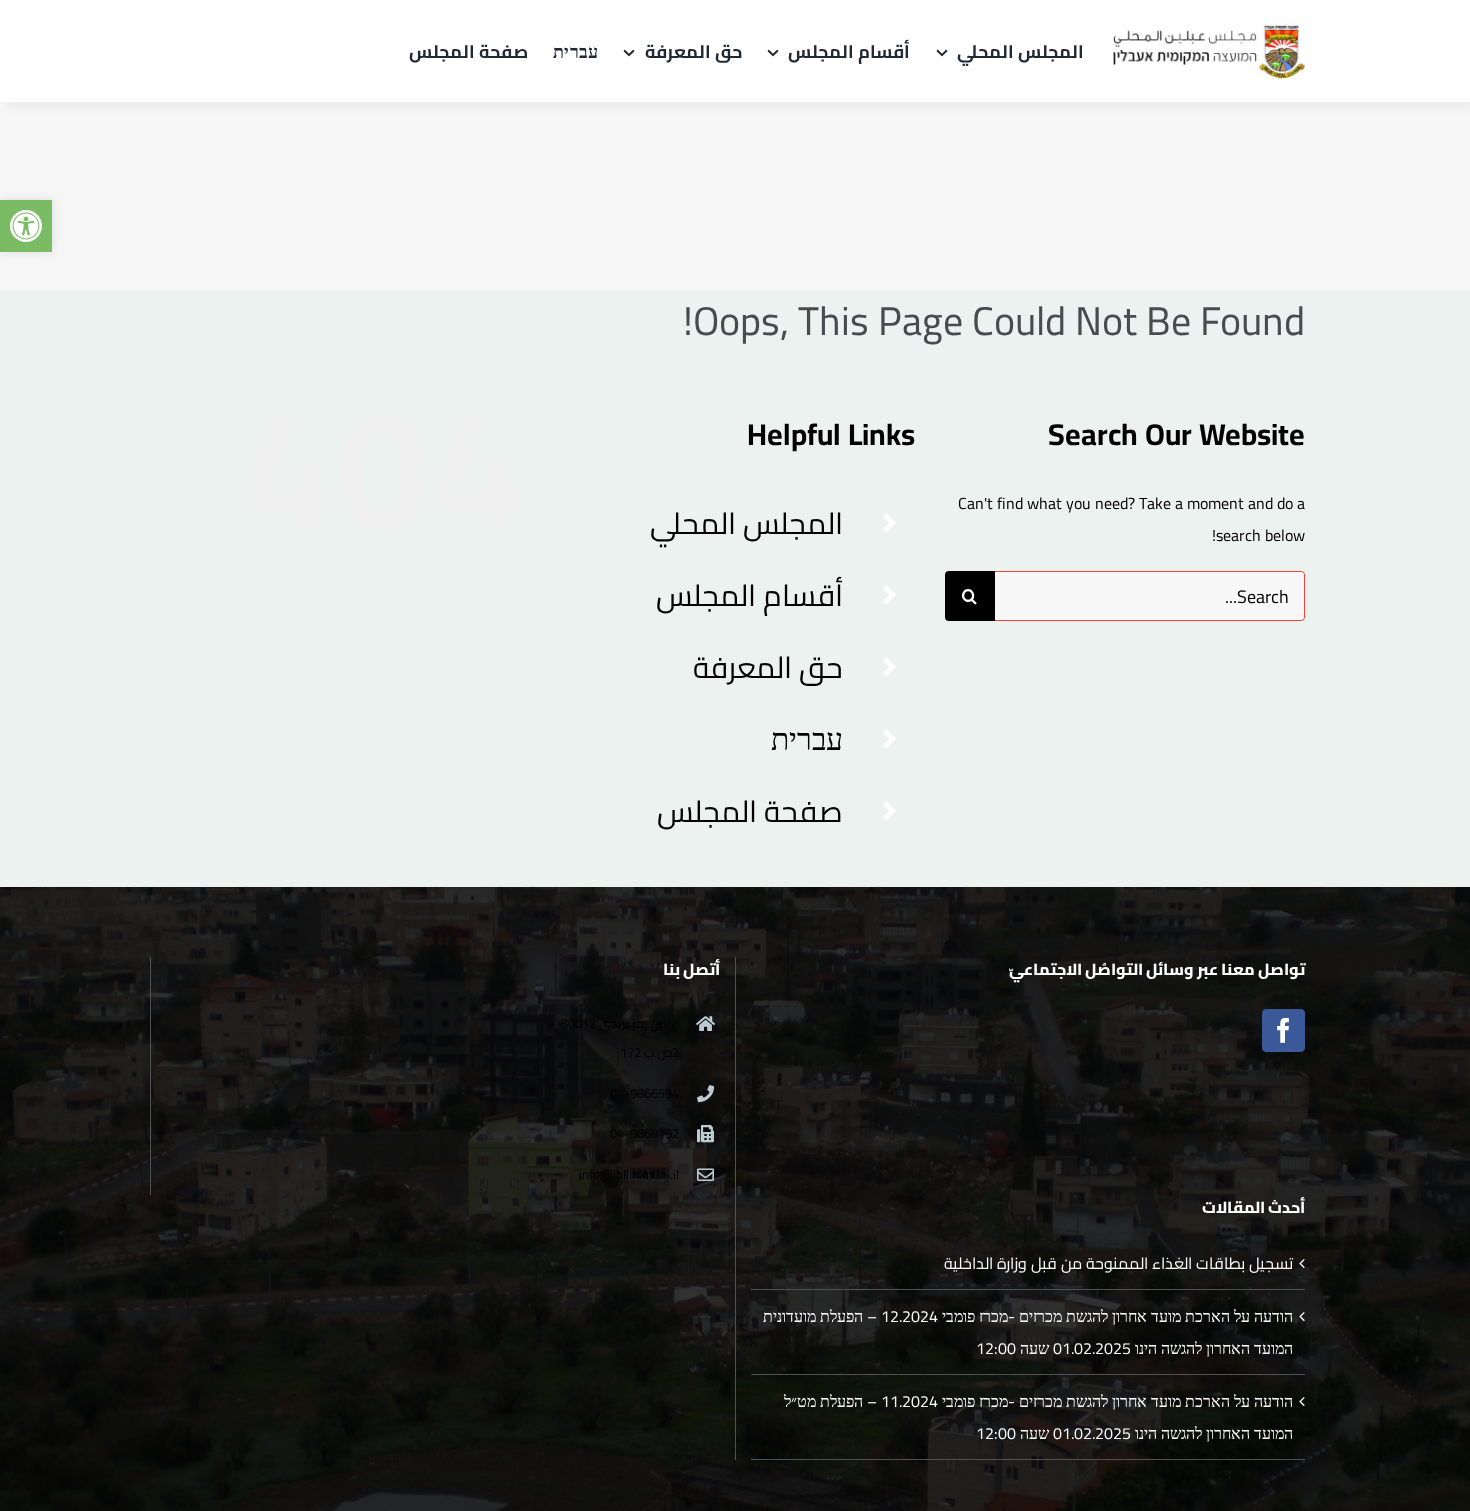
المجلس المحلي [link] (746, 523)
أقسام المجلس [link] (749, 595)
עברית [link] (807, 739)
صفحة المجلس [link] (750, 811)
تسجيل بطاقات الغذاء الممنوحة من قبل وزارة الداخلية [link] (1118, 1263)
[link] (26, 226)
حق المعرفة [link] (768, 667)
